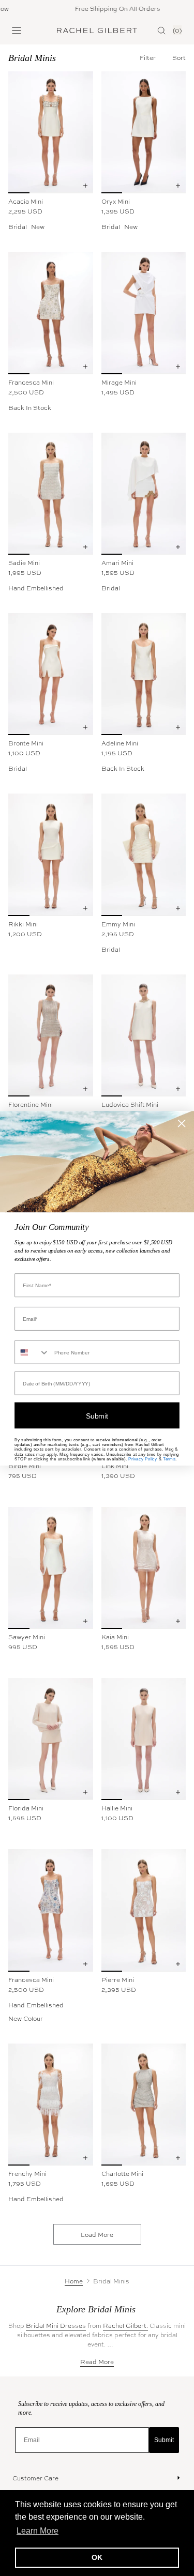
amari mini (117, 562)
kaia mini (115, 1637)
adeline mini (120, 743)
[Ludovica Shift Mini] (144, 1035)
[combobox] (32, 1352)
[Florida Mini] (51, 1739)
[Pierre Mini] (144, 1910)
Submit (164, 2440)
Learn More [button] (38, 2531)
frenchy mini (27, 2173)
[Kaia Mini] (144, 1568)
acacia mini (26, 201)
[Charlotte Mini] (144, 2105)
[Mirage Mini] (144, 313)
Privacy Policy (143, 1459)
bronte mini (26, 743)
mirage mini (119, 382)
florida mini (26, 1808)
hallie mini (117, 1808)
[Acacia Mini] (51, 132)
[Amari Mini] (144, 494)
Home (74, 2281)
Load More (97, 2234)
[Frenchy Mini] (51, 2105)
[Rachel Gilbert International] (97, 31)
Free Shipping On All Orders (107, 8)
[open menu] (17, 31)
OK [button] (97, 2557)
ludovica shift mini (130, 1104)
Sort (179, 57)
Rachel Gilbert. (125, 2325)
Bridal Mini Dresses (56, 2325)
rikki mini (23, 924)
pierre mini (118, 1979)
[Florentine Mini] (51, 1035)
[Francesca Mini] (51, 313)
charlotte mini (122, 2173)
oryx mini (116, 201)
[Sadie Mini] (51, 494)
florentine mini (31, 1104)
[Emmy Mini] (144, 855)
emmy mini (118, 924)
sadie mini (24, 562)
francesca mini (31, 382)
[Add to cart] (85, 186)
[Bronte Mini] (51, 674)
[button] (179, 57)
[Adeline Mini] (144, 674)
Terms (169, 1459)
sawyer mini (27, 1637)
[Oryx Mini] (144, 132)
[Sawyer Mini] (51, 1568)
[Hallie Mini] (144, 1739)
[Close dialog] (182, 1123)
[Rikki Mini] (51, 855)
